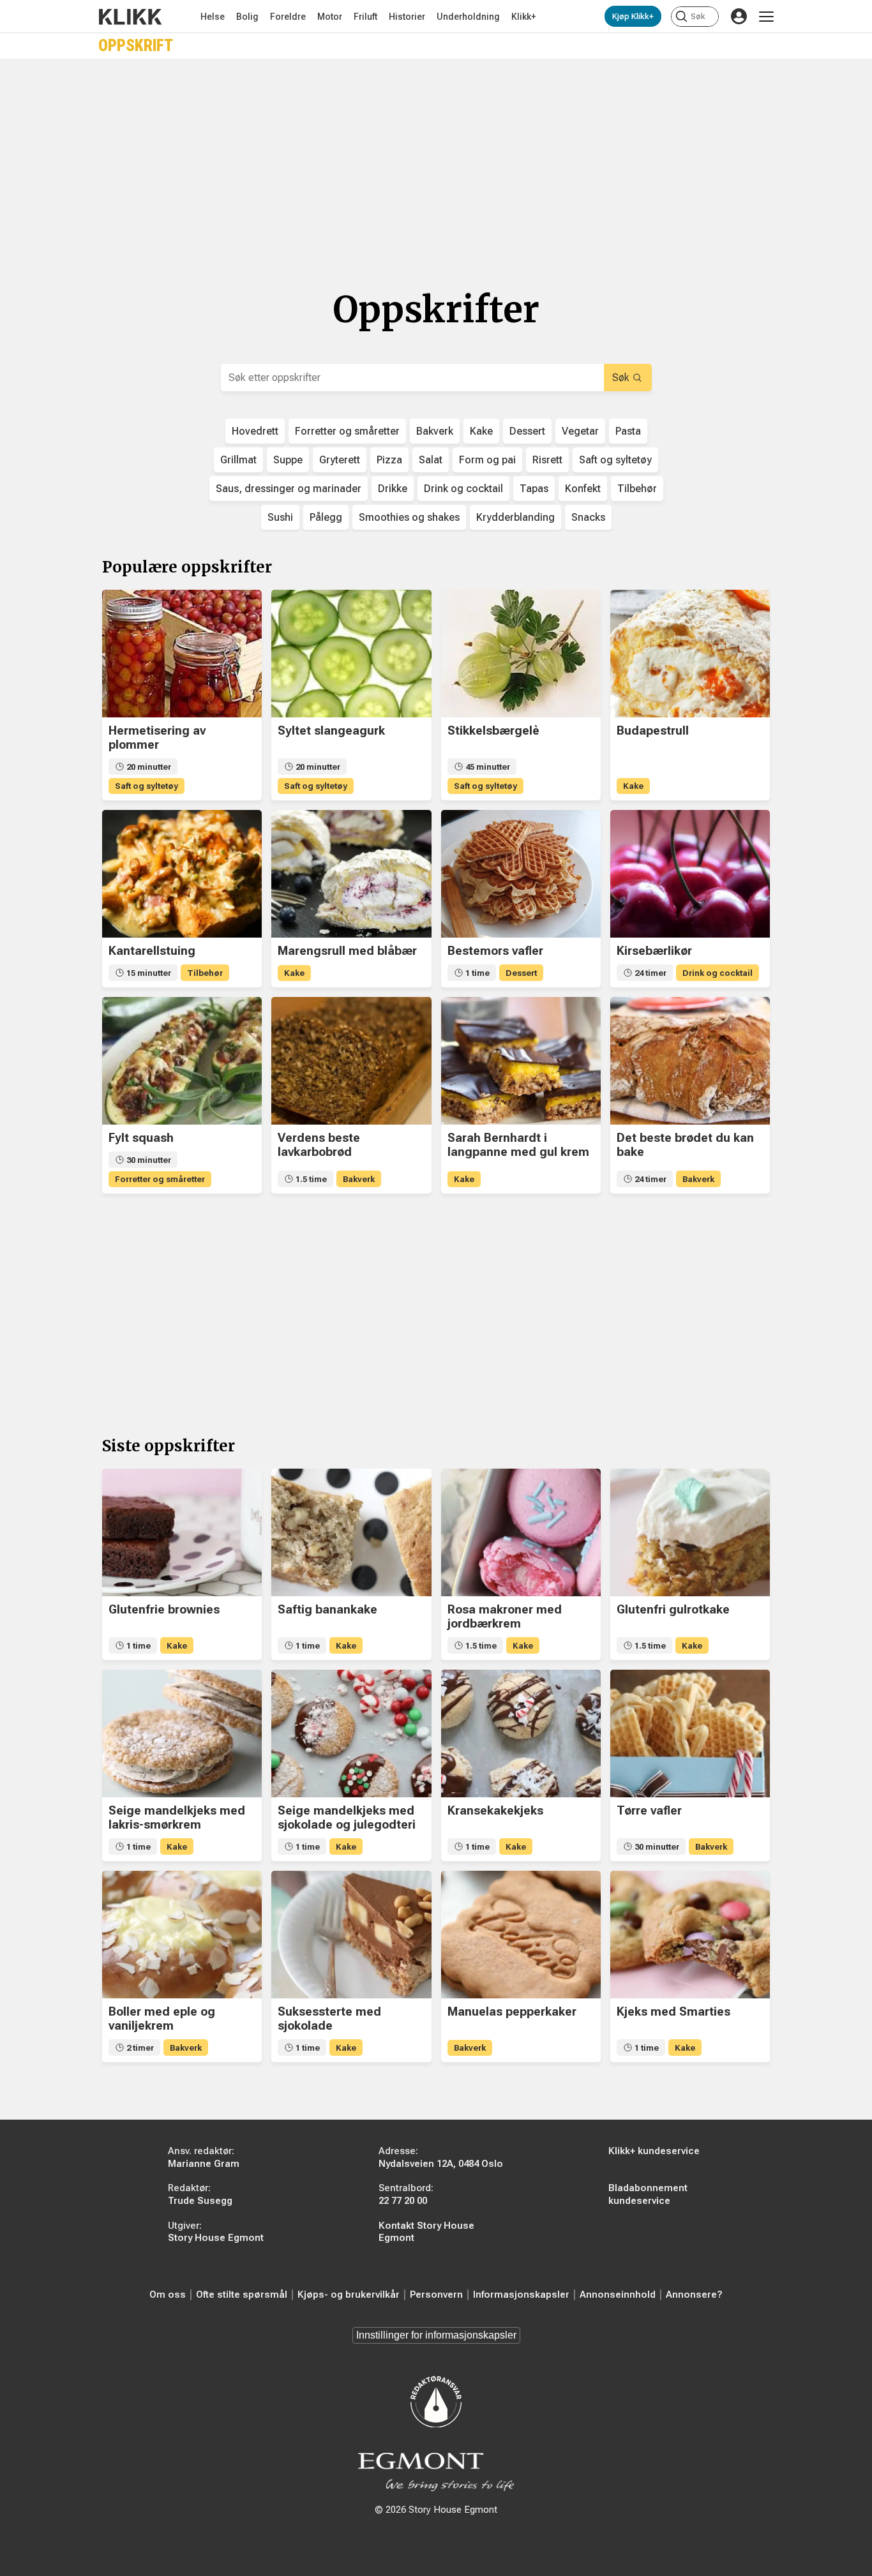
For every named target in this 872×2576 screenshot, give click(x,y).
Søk (621, 378)
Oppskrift (136, 46)
